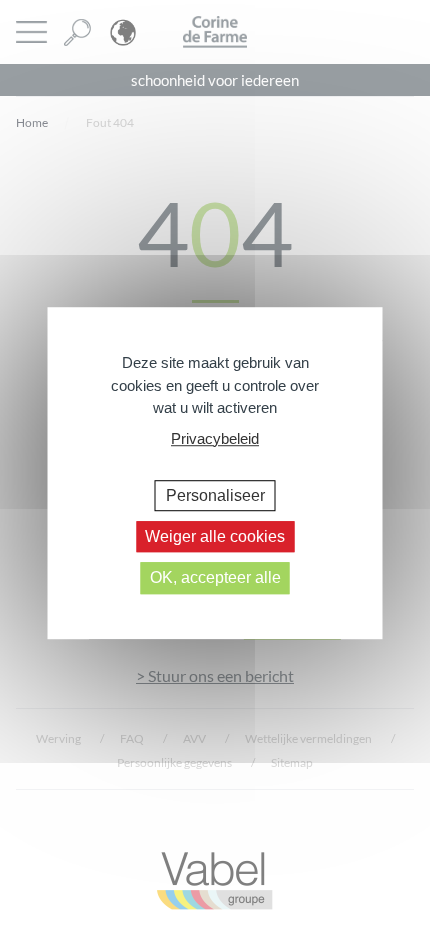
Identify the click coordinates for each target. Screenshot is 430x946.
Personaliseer (215, 495)
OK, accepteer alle (215, 578)
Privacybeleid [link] (215, 438)
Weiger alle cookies (215, 536)
